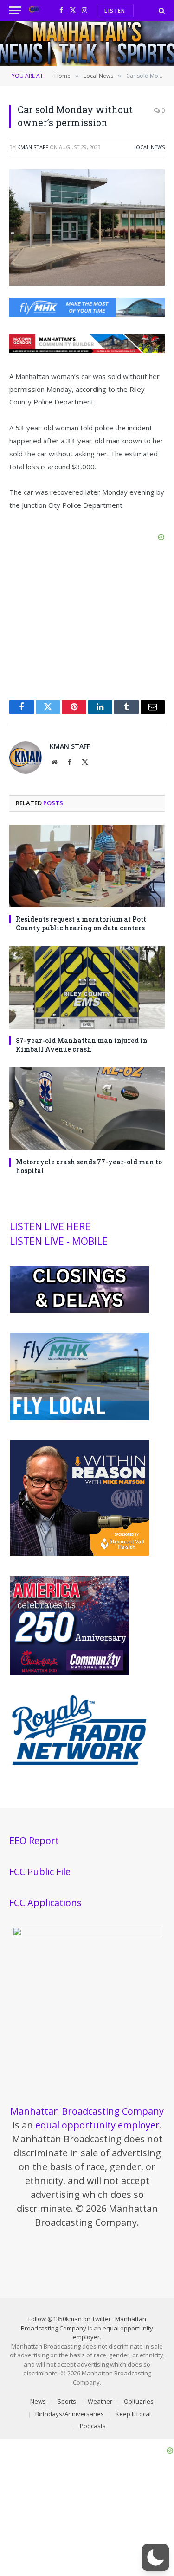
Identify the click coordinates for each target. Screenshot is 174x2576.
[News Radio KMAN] (34, 10)
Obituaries (139, 2401)
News (38, 2401)
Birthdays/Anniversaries (70, 2414)
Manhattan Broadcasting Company (87, 2111)
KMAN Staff (33, 147)
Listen (115, 10)
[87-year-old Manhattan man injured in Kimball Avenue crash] (87, 987)
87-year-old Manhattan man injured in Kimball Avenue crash (82, 1045)
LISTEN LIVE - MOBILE (59, 1241)
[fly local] (79, 1418)
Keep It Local (133, 2414)
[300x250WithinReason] (79, 1553)
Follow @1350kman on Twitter (70, 2319)
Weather (100, 2401)
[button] (155, 2557)
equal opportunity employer (97, 2125)
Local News (149, 147)
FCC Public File (40, 1872)
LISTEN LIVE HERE (50, 1226)
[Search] (161, 10)
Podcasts (93, 2426)
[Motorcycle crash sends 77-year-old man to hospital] (87, 1109)
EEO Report (34, 1840)
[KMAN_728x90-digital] (87, 350)
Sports (67, 2401)
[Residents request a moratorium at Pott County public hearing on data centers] (87, 866)
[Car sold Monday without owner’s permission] (87, 283)
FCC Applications (45, 1903)
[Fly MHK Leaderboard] (87, 314)
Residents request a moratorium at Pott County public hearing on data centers (81, 923)
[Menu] (15, 10)
